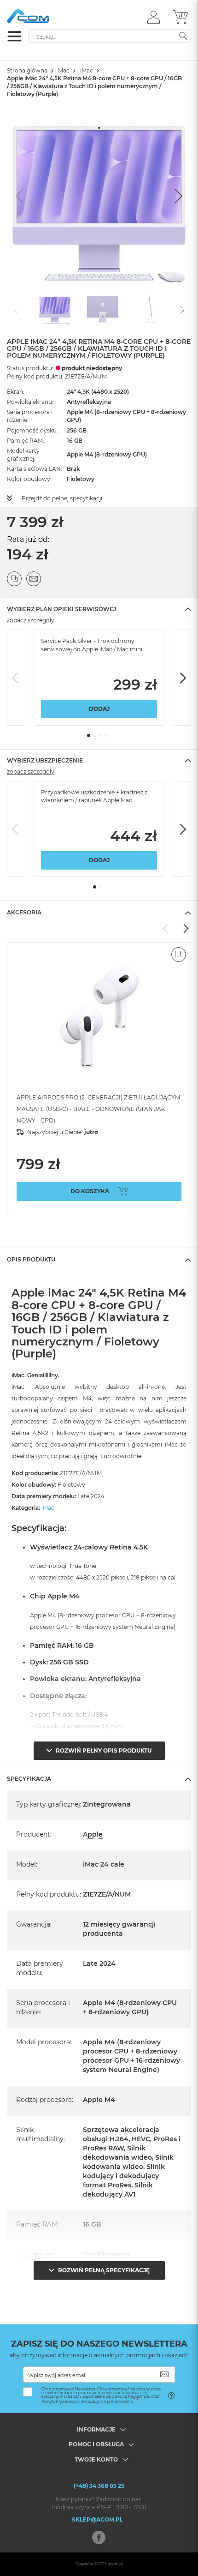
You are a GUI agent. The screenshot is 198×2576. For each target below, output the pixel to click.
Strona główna (27, 70)
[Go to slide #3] (151, 309)
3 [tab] (101, 736)
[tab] (99, 609)
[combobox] (110, 36)
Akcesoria (24, 912)
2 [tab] (95, 736)
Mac (64, 70)
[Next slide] (177, 196)
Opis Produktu (31, 1259)
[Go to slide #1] (55, 309)
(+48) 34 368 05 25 (99, 2486)
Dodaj (99, 709)
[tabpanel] (99, 678)
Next (182, 678)
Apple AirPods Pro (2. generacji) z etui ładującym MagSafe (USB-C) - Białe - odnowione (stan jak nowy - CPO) (98, 1109)
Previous (16, 678)
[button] (154, 17)
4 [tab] (107, 736)
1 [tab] (89, 736)
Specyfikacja (29, 1779)
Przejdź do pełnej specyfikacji (62, 498)
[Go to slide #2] (103, 309)
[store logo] (46, 16)
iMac (87, 70)
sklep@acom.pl (97, 2519)
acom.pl (115, 2564)
